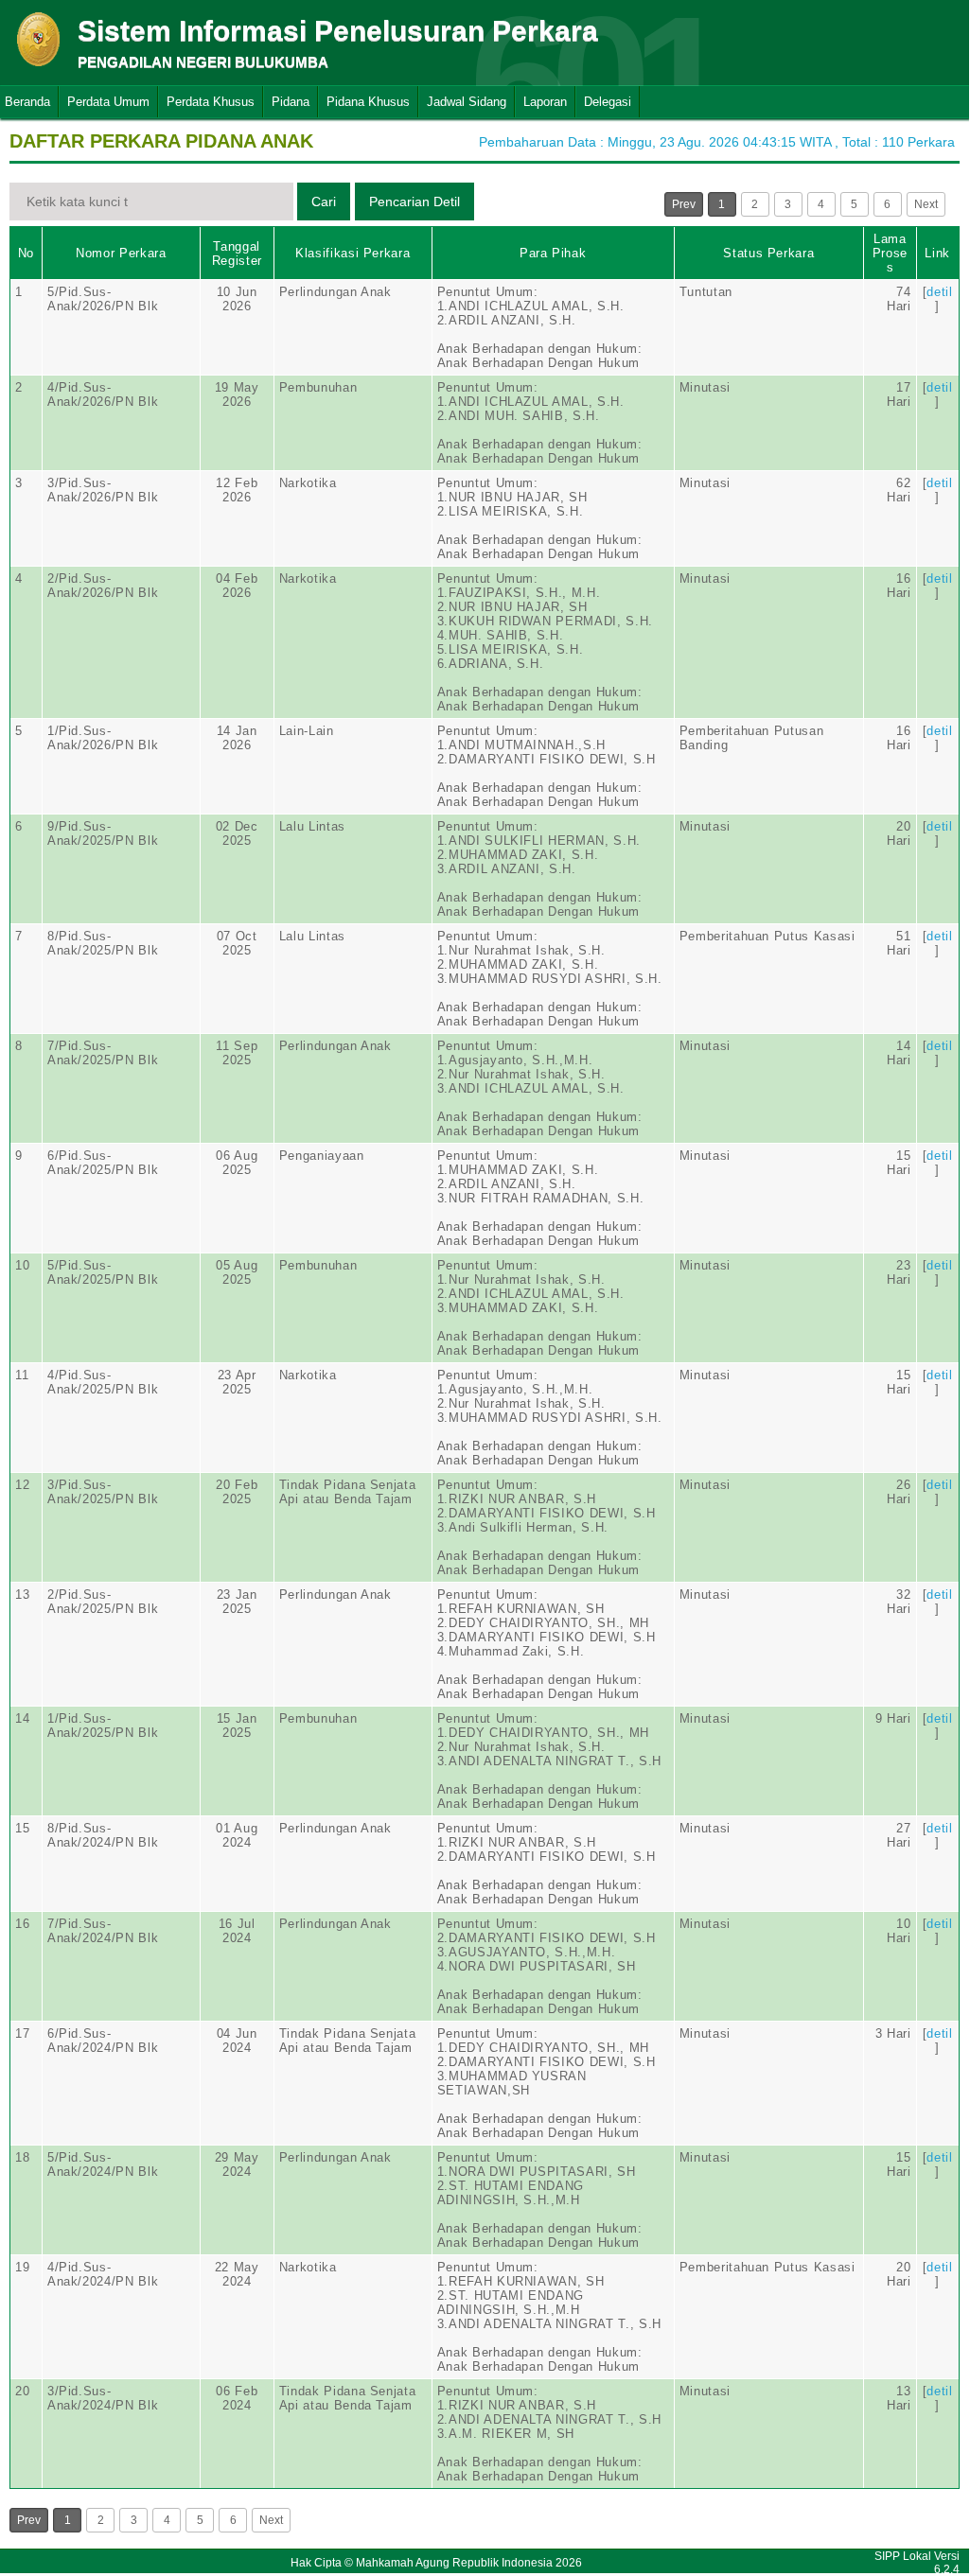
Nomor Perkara (121, 253)
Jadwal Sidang (467, 102)
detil (939, 292)
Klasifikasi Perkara (353, 253)
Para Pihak (553, 253)
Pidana (291, 102)
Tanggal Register (237, 254)
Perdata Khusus (211, 102)
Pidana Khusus (368, 102)
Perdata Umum (108, 102)
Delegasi (608, 102)
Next (926, 204)
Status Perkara (768, 253)
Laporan (545, 102)
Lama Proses (890, 253)
